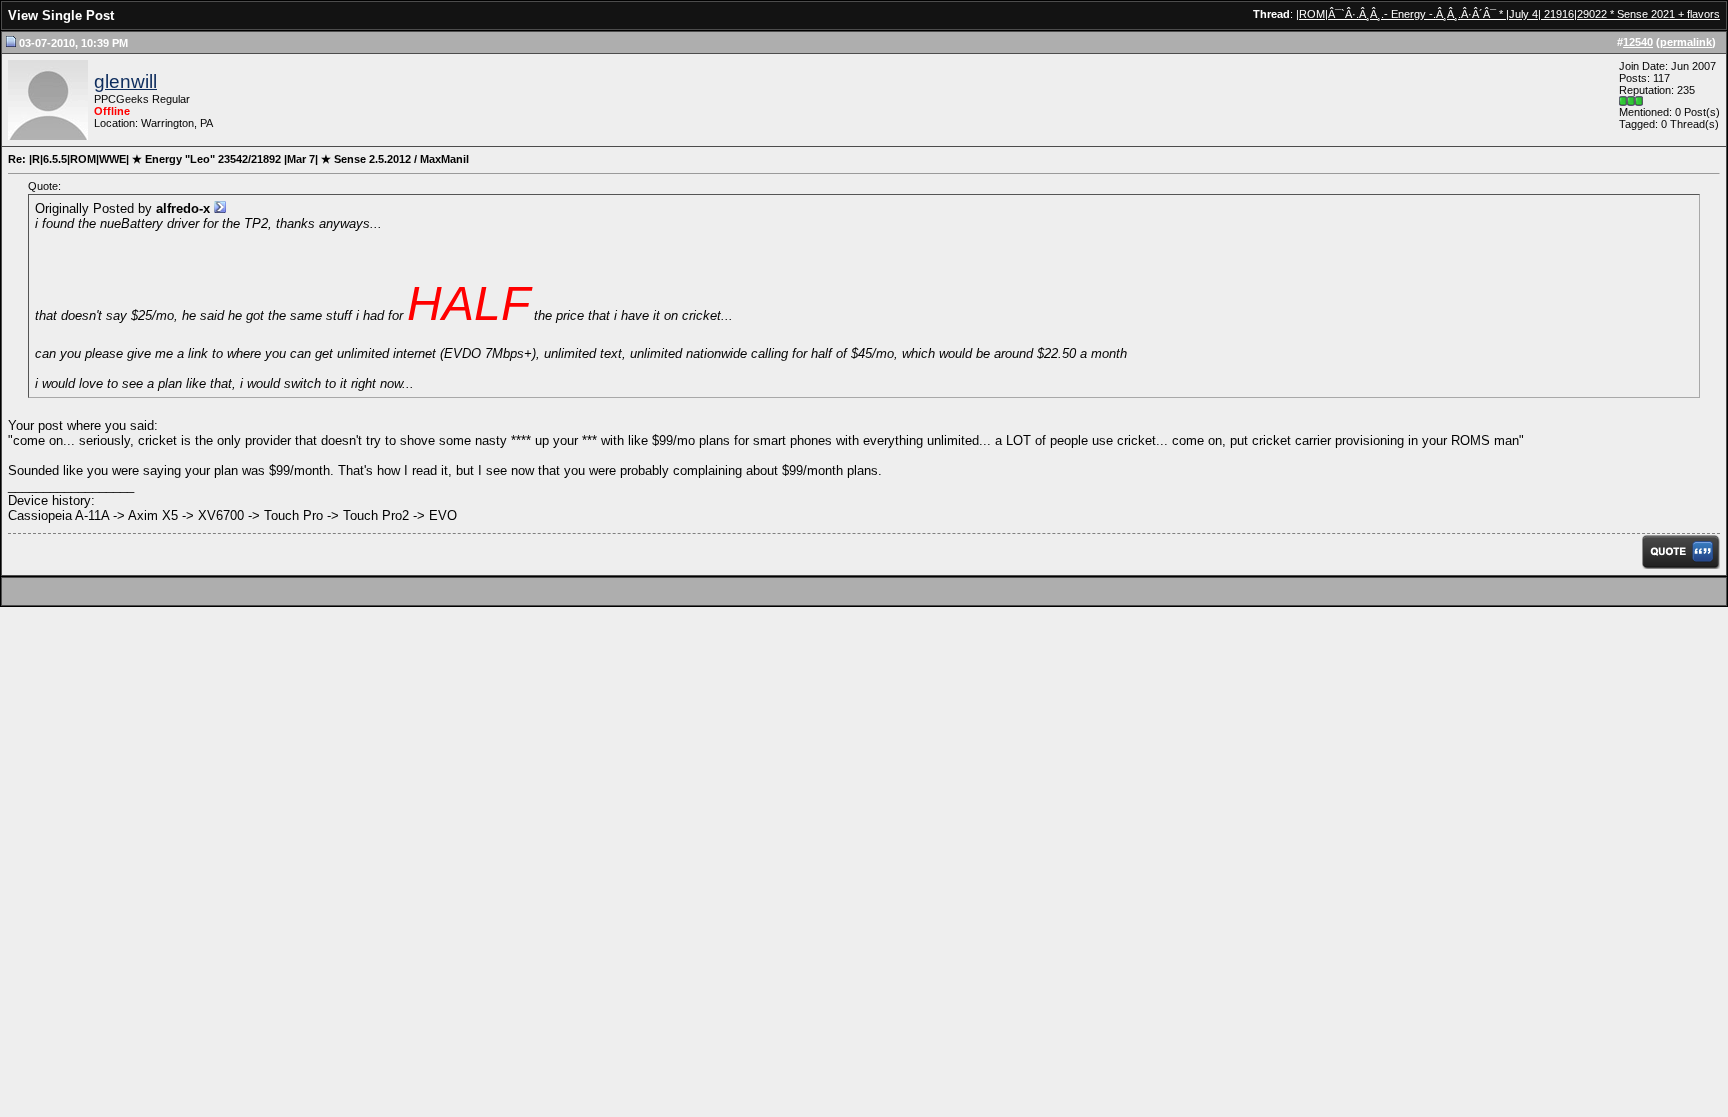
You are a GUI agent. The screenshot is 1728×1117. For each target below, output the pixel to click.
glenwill (125, 81)
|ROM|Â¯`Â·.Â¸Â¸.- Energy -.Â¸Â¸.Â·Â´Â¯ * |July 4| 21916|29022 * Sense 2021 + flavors (1508, 14)
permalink (1686, 42)
